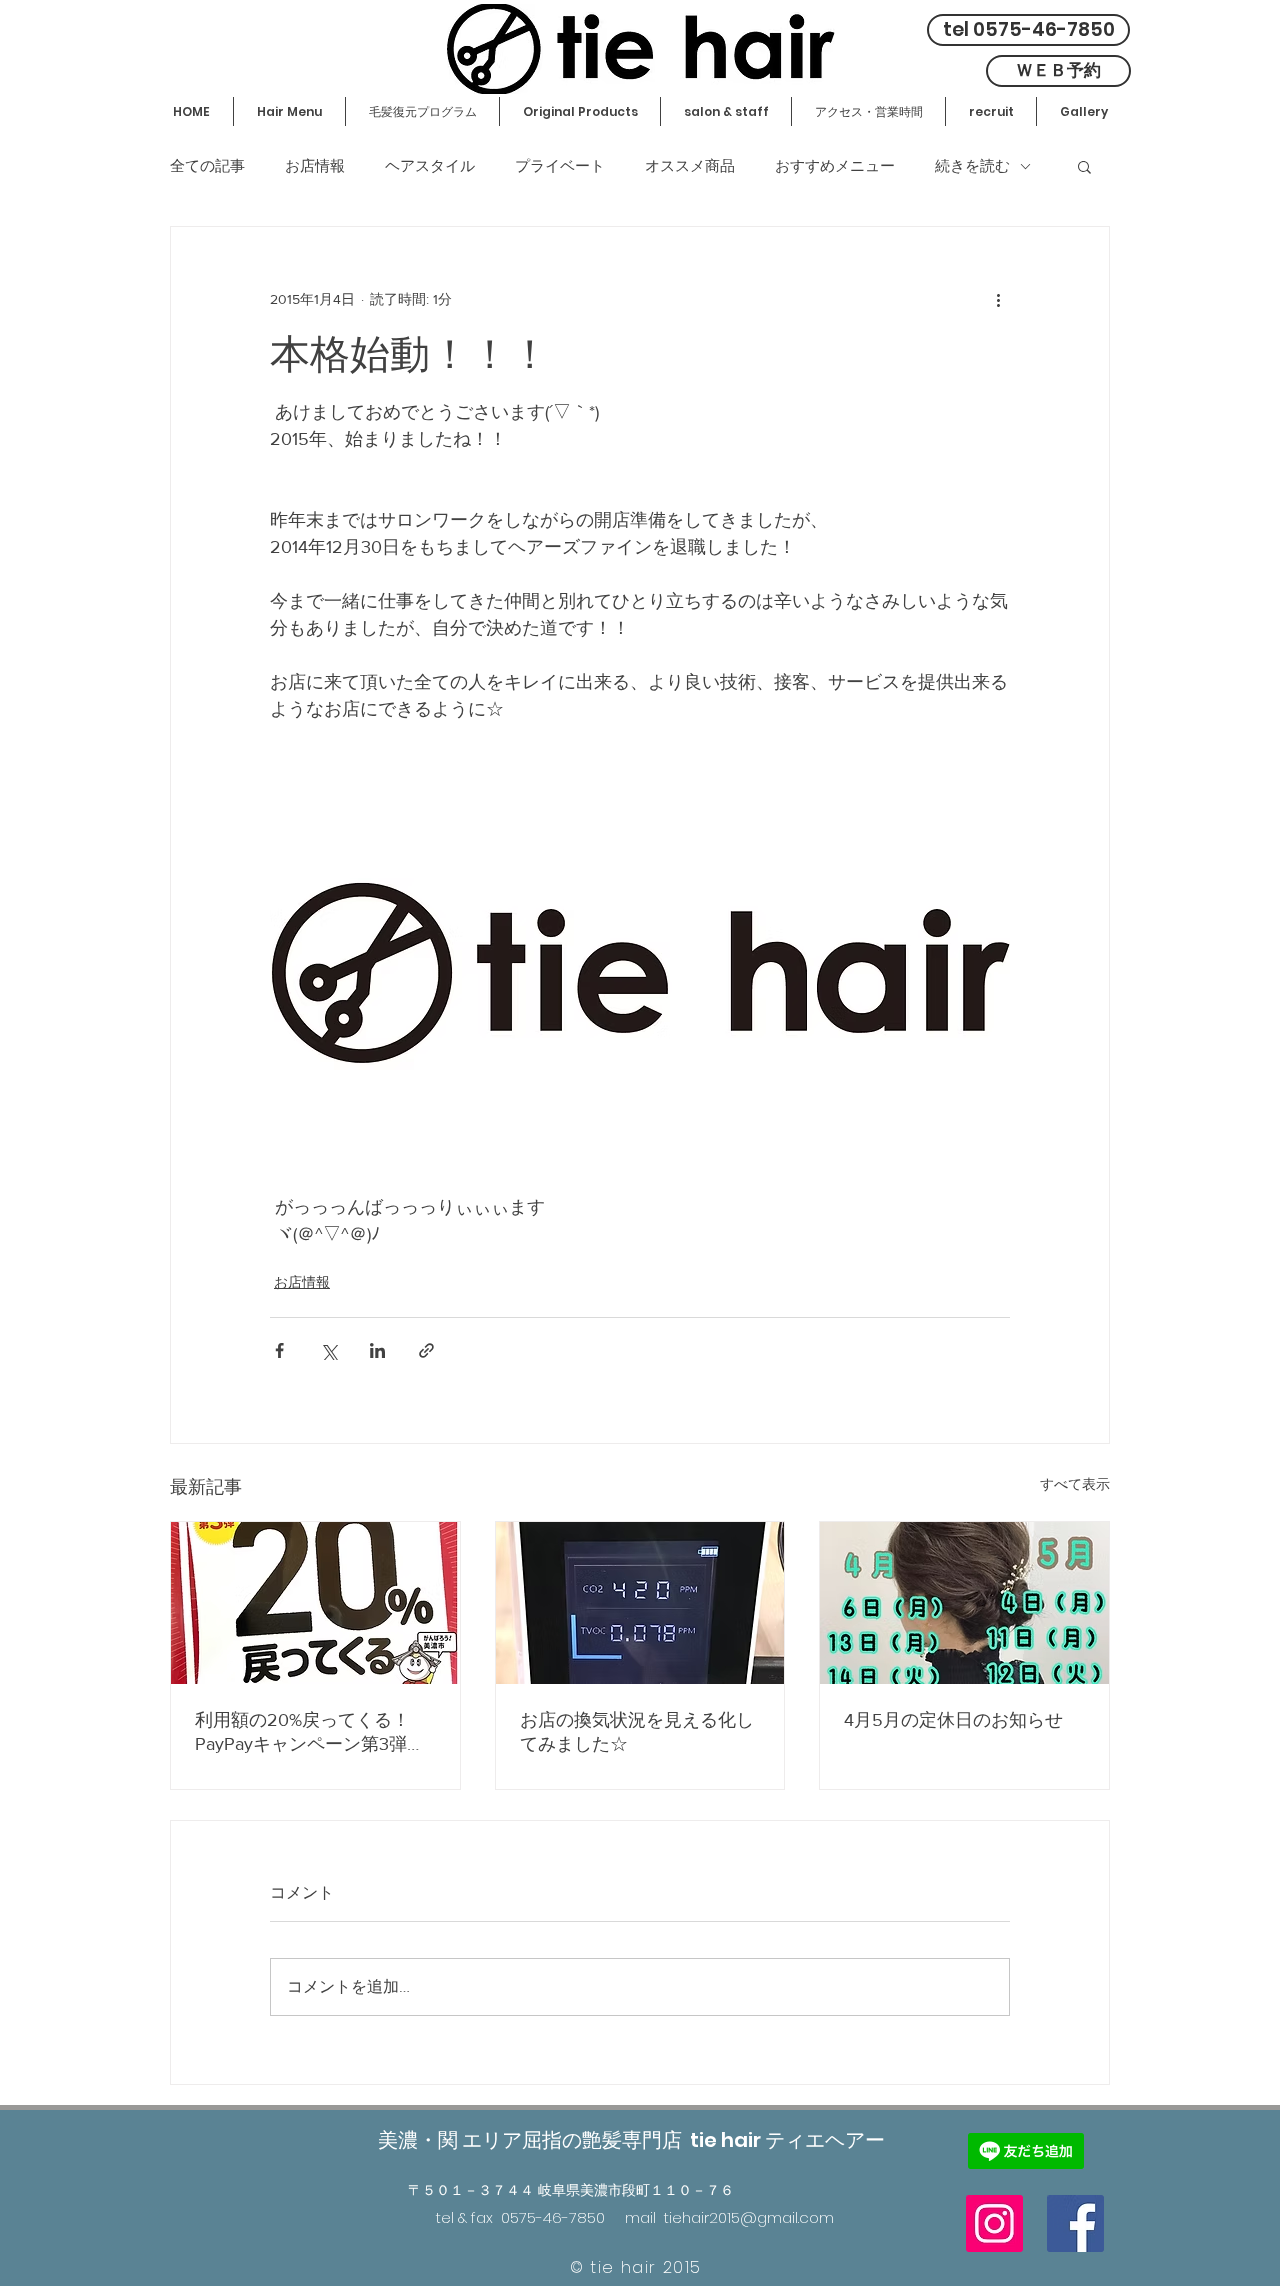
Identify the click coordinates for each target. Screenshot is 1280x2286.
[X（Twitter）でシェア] (328, 1350)
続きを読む (972, 166)
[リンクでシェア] (426, 1350)
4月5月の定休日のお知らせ (953, 1720)
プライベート (560, 166)
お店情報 (315, 166)
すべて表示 (1075, 1484)
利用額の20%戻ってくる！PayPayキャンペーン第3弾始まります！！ (310, 1733)
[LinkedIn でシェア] (377, 1350)
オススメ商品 (690, 166)
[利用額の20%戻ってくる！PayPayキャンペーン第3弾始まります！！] (315, 1603)
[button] (1084, 166)
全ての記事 (207, 166)
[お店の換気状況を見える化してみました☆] (640, 1603)
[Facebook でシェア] (279, 1350)
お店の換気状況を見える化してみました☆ (637, 1732)
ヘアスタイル (430, 166)
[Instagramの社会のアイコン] (994, 2223)
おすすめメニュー (835, 166)
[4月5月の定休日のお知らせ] (964, 1603)
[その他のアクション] (998, 299)
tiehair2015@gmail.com (749, 2217)
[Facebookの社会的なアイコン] (1075, 2223)
